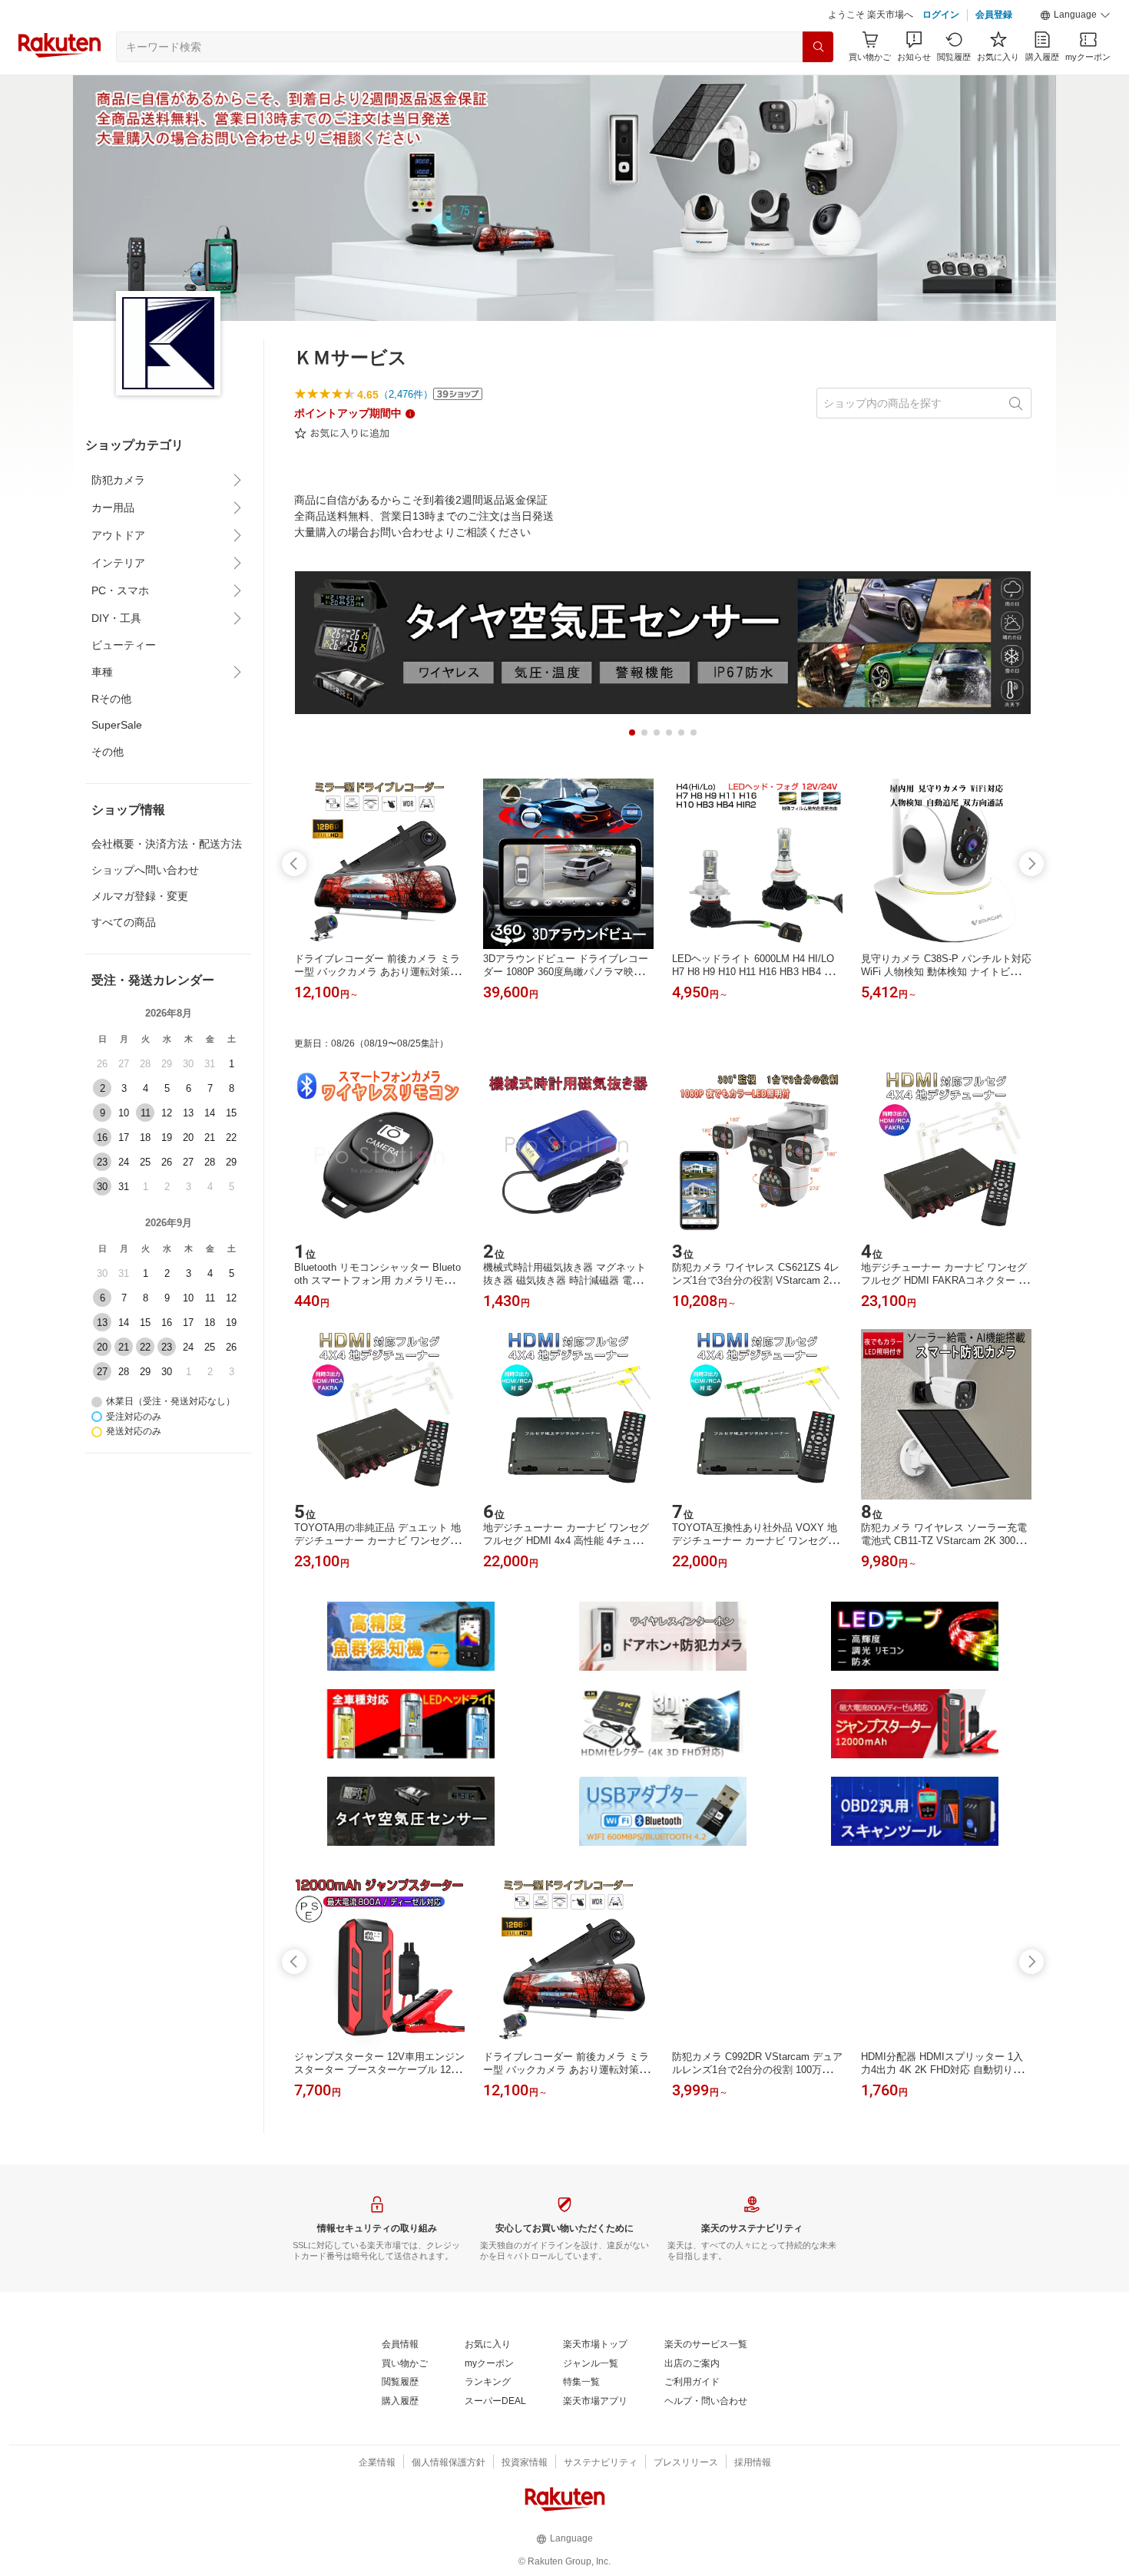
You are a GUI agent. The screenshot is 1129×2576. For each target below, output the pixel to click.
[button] (1075, 15)
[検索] (818, 47)
